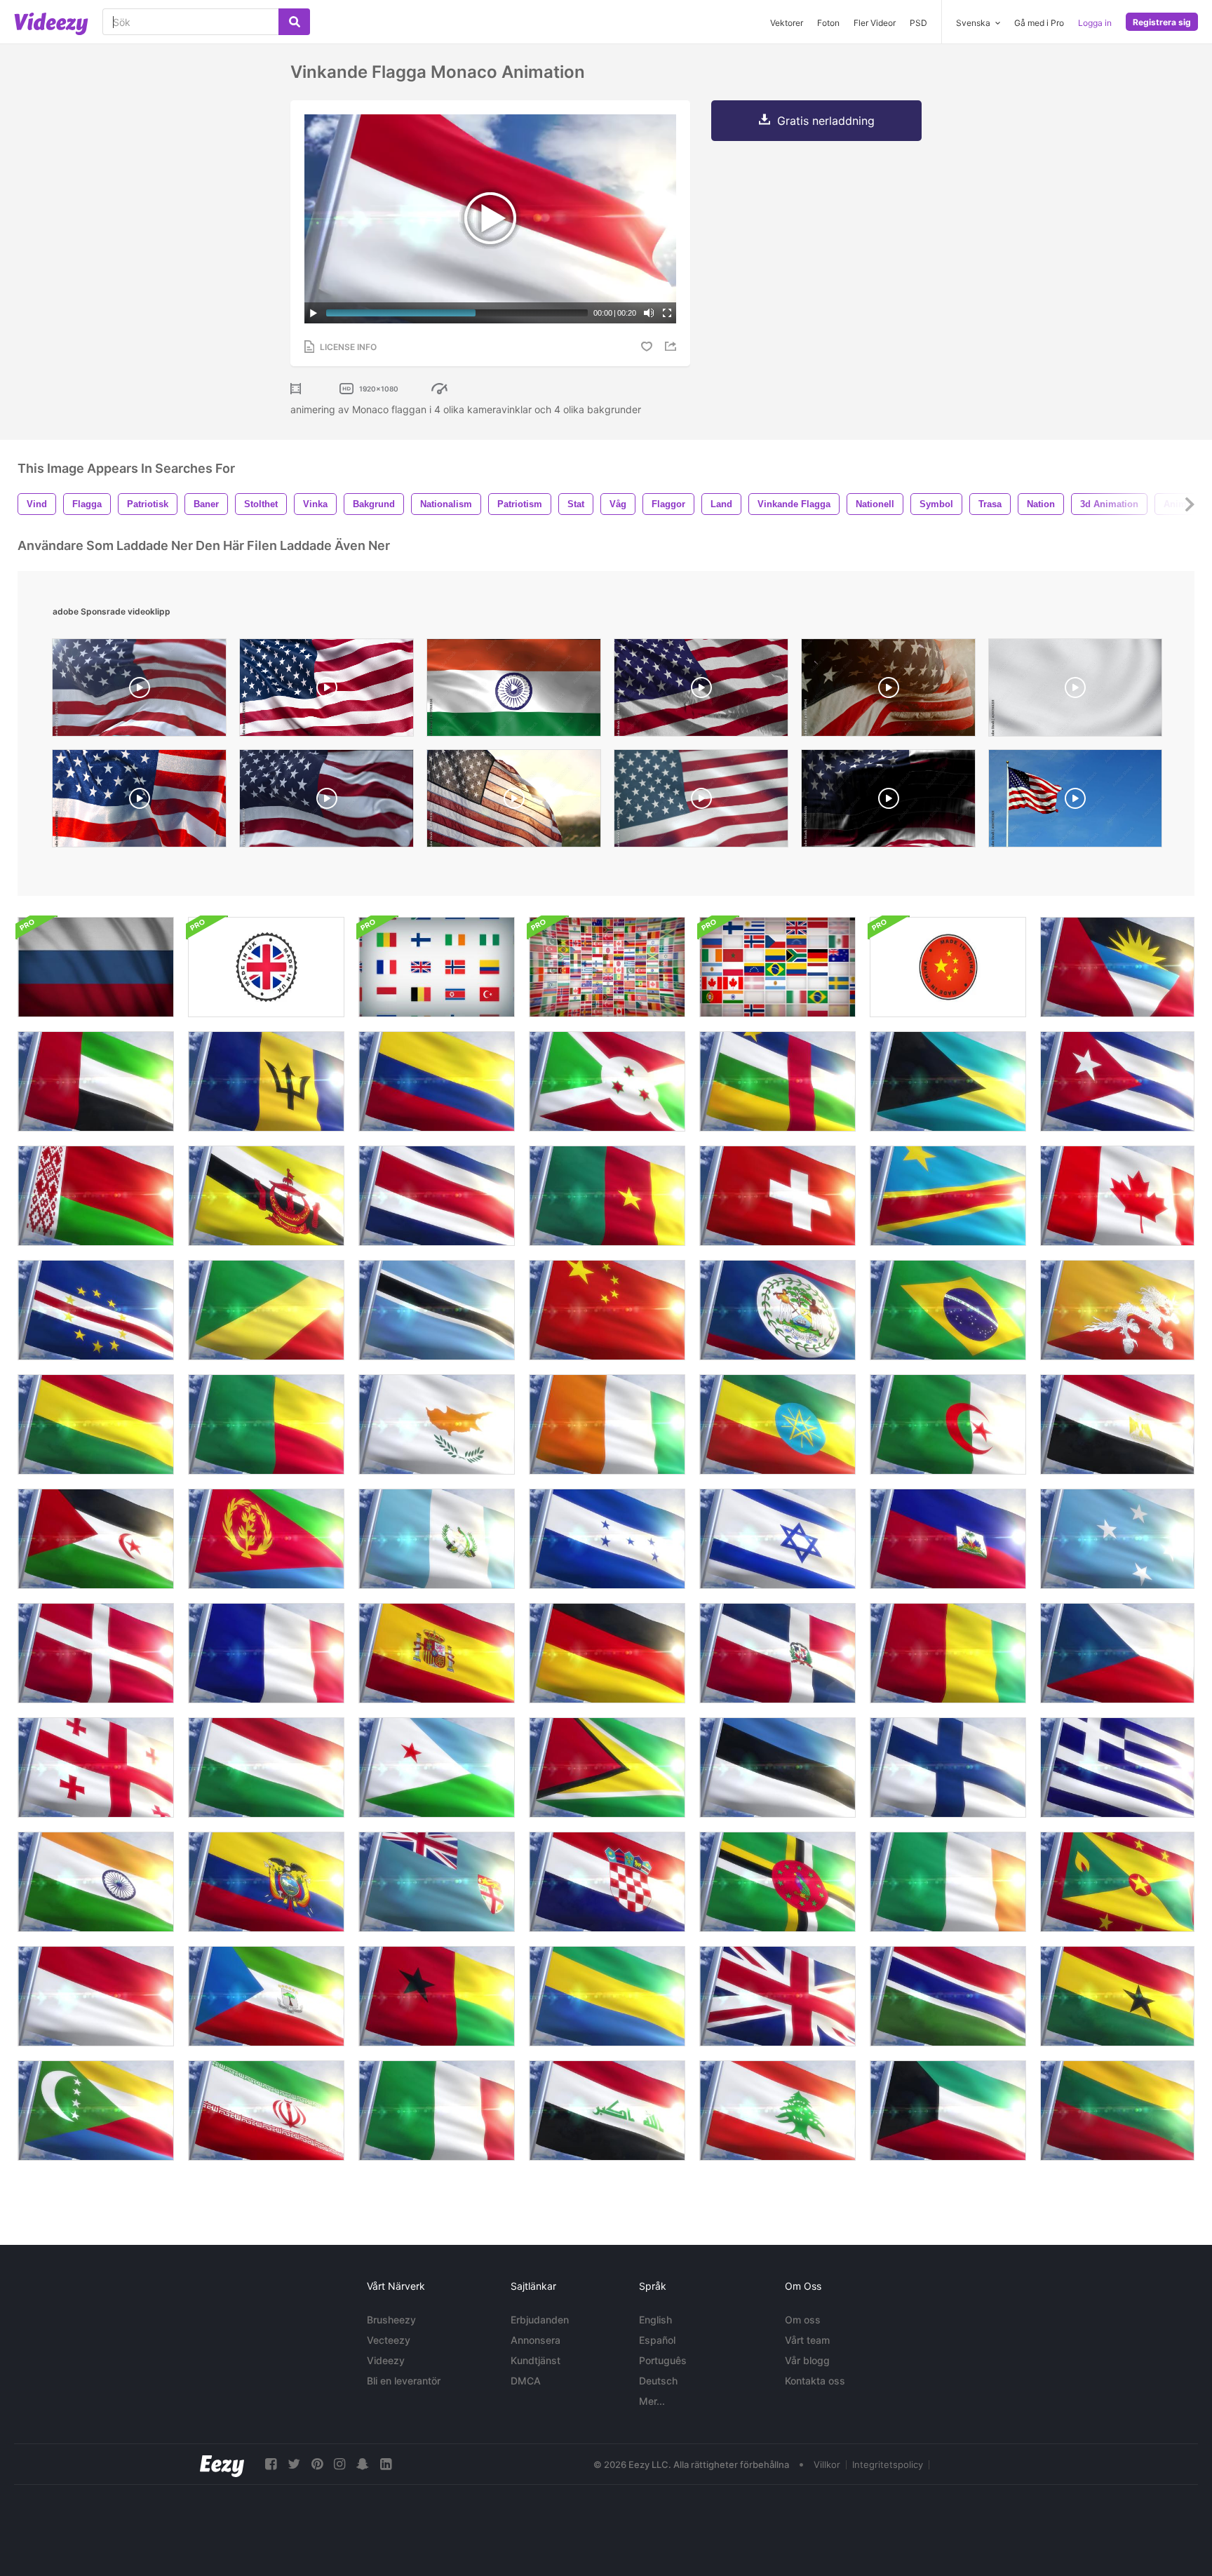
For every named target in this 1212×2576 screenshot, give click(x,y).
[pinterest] (317, 2464)
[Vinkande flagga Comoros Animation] (96, 2111)
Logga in (1095, 23)
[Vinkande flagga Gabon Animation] (607, 1996)
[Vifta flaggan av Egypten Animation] (1117, 1424)
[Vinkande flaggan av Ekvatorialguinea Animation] (266, 1996)
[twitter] (294, 2464)
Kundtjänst (536, 2360)
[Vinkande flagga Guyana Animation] (607, 1767)
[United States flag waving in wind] (139, 802)
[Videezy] (51, 24)
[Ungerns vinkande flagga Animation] (266, 1767)
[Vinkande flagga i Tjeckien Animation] (1117, 1653)
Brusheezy (391, 2320)
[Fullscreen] (667, 313)
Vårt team (807, 2340)
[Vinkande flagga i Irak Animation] (607, 2111)
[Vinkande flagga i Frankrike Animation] (266, 1653)
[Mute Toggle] (649, 313)
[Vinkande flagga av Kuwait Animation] (948, 2111)
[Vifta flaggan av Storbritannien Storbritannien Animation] (777, 1996)
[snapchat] (363, 2464)
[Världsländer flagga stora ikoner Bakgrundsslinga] (437, 967)
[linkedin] (386, 2464)
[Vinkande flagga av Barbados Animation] (266, 1081)
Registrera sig (1162, 22)
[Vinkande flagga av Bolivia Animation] (96, 1424)
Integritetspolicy (888, 2464)
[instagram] (339, 2464)
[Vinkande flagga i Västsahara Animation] (96, 1539)
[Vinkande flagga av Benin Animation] (266, 1424)
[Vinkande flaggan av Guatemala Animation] (437, 1539)
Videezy (386, 2360)
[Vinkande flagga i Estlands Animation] (777, 1767)
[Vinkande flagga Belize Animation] (777, 1310)
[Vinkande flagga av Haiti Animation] (948, 1539)
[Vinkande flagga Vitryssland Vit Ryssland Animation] (96, 1196)
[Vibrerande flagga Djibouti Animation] (437, 1767)
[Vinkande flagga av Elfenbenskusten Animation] (607, 1424)
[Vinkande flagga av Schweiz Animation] (777, 1196)
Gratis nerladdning (826, 121)
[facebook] (271, 2464)
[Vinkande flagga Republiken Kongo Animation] (266, 1310)
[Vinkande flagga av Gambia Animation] (948, 1996)
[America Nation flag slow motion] (701, 691)
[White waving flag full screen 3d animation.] (1075, 691)
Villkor (827, 2464)
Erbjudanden (540, 2320)
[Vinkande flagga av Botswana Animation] (437, 1310)
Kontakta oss (815, 2381)
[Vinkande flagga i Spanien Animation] (437, 1653)
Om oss (803, 2320)
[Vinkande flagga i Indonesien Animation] (96, 1996)
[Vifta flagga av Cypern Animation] (437, 1424)
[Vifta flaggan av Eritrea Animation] (266, 1539)
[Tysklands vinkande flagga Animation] (607, 1653)
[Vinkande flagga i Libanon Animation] (777, 2111)
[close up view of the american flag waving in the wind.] (326, 802)
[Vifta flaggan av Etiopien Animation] (777, 1424)
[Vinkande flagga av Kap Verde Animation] (96, 1310)
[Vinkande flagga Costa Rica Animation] (437, 1196)
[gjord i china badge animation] (948, 967)
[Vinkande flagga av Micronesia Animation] (1117, 1539)
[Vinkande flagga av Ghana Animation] (1117, 1996)
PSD (918, 23)
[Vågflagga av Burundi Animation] (607, 1081)
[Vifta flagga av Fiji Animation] (437, 1882)
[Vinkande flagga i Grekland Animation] (1117, 1767)
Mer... (652, 2401)
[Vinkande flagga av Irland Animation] (948, 1882)
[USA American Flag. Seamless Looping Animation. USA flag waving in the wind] (701, 802)
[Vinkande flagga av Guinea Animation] (948, 1653)
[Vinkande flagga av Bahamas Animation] (948, 1081)
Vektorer (787, 23)
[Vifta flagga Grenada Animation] (1117, 1882)
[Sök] (294, 22)
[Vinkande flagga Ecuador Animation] (266, 1882)
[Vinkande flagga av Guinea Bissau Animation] (437, 1996)
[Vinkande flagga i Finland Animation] (948, 1767)
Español (657, 2340)
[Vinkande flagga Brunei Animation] (266, 1196)
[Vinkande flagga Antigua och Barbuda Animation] (1117, 967)
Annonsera (536, 2340)
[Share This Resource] (673, 346)
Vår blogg (807, 2360)
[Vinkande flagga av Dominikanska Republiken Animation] (777, 1653)
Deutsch (658, 2381)
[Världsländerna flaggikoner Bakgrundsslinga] (777, 967)
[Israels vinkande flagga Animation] (777, 1539)
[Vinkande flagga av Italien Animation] (437, 2111)
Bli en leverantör (404, 2381)
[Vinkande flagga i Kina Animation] (607, 1310)
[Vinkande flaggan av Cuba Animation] (1117, 1081)
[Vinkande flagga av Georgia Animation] (96, 1767)
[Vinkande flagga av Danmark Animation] (96, 1653)
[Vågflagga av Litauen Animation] (1117, 2111)
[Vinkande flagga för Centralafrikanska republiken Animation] (777, 1081)
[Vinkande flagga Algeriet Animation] (948, 1424)
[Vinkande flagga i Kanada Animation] (1117, 1196)
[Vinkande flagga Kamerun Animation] (607, 1196)
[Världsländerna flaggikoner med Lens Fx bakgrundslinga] (607, 967)
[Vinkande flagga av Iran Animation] (266, 2111)
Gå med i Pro (1039, 23)
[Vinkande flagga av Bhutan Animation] (1117, 1310)
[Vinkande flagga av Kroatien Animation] (607, 1882)
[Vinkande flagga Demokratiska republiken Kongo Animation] (948, 1196)
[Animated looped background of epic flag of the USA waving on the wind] (888, 802)
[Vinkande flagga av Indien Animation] (96, 1882)
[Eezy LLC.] (222, 2464)
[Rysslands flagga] (96, 967)
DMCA (526, 2381)
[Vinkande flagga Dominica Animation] (777, 1882)
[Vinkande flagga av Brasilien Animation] (948, 1310)
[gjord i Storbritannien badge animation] (266, 967)
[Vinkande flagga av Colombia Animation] (437, 1081)
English (655, 2320)
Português (663, 2360)
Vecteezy (389, 2340)
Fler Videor (875, 23)
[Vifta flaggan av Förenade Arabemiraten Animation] (96, 1081)
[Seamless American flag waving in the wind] (326, 691)
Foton (828, 23)
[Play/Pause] (314, 313)
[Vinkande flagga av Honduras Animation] (607, 1539)
